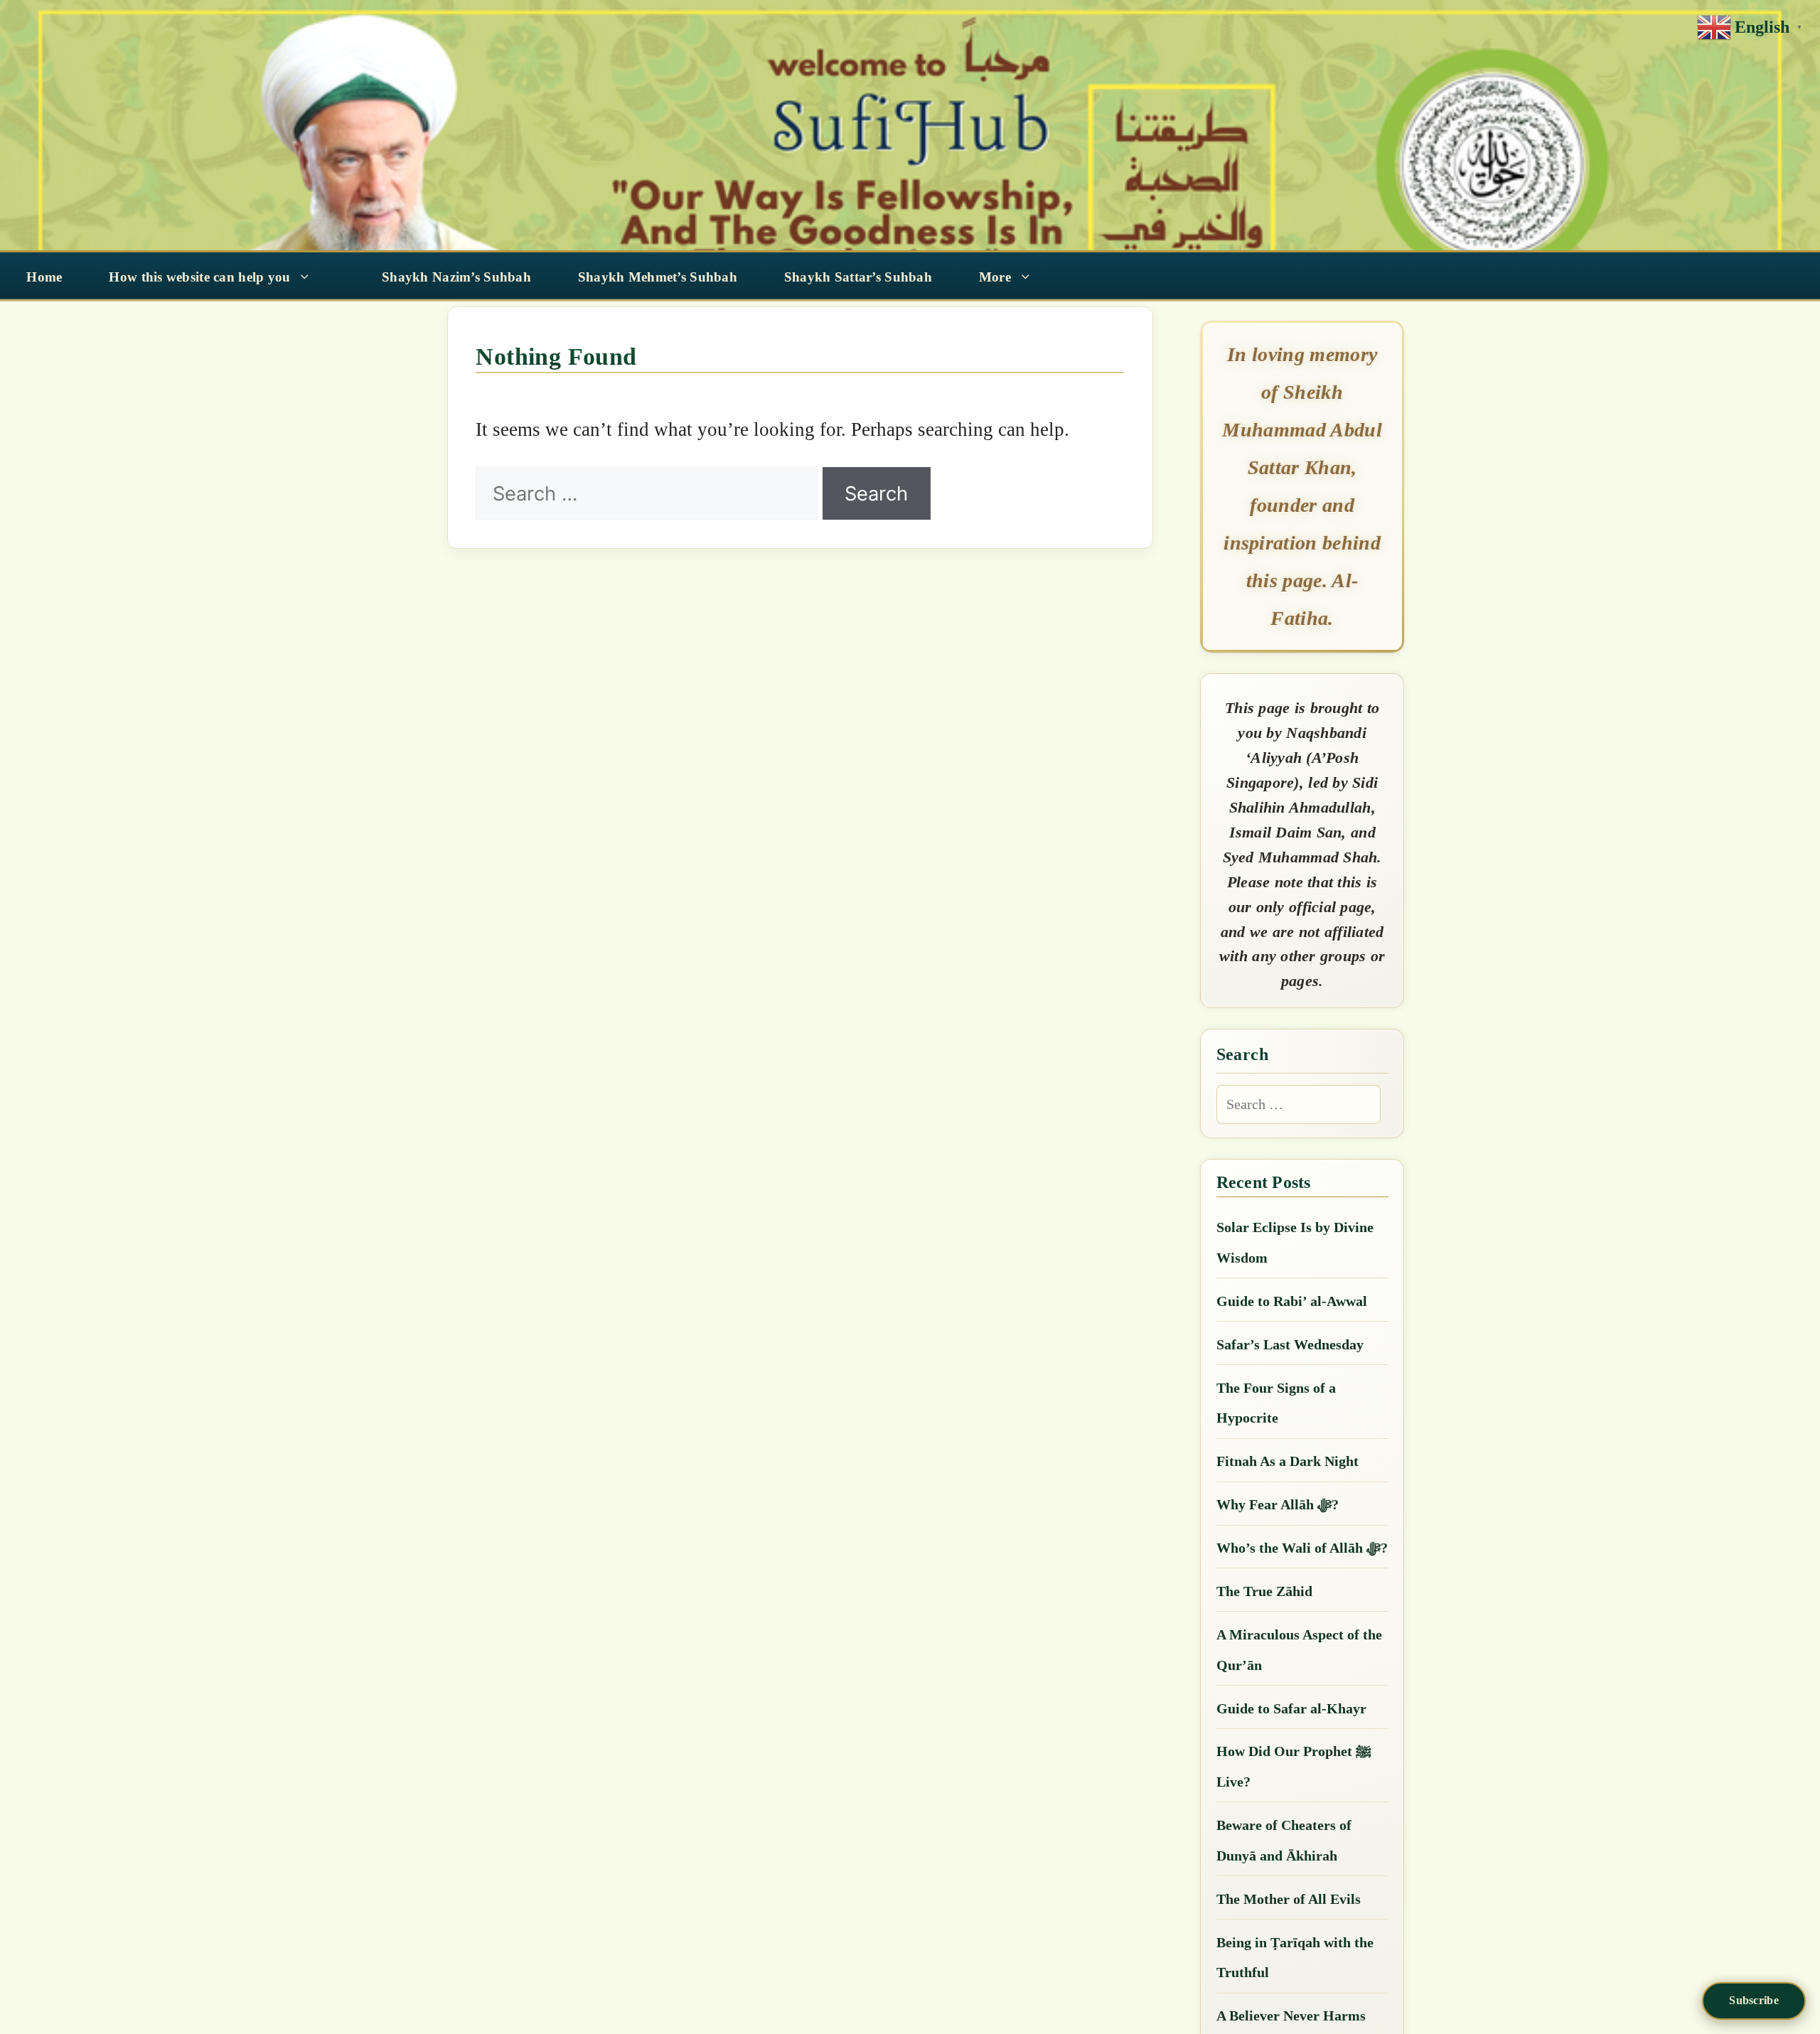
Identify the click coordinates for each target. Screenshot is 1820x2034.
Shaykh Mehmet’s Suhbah (658, 277)
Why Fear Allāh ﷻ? (1278, 1504)
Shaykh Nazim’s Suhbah (456, 277)
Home (44, 277)
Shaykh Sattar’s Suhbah (858, 277)
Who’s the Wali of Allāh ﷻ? (1302, 1548)
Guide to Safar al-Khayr (1291, 1708)
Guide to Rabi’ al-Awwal (1292, 1301)
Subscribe (1754, 2000)
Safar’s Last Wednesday (1290, 1344)
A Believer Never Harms (1291, 2016)
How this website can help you (199, 277)
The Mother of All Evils (1289, 1899)
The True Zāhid (1264, 1591)
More (995, 277)
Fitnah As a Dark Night (1288, 1461)
